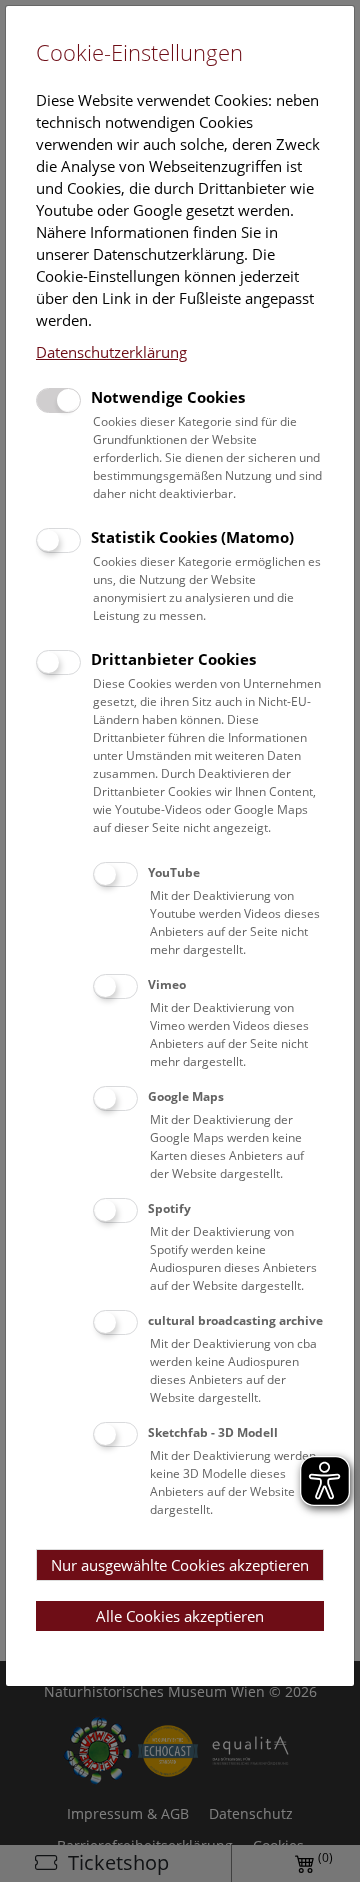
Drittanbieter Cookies (173, 659)
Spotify (169, 1208)
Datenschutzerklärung (111, 352)
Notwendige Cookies (168, 397)
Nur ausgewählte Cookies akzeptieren (180, 1565)
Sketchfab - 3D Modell (213, 1432)
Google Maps (186, 1096)
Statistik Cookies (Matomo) (192, 537)
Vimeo (167, 984)
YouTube (174, 872)
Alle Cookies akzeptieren (180, 1616)
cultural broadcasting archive (235, 1320)
